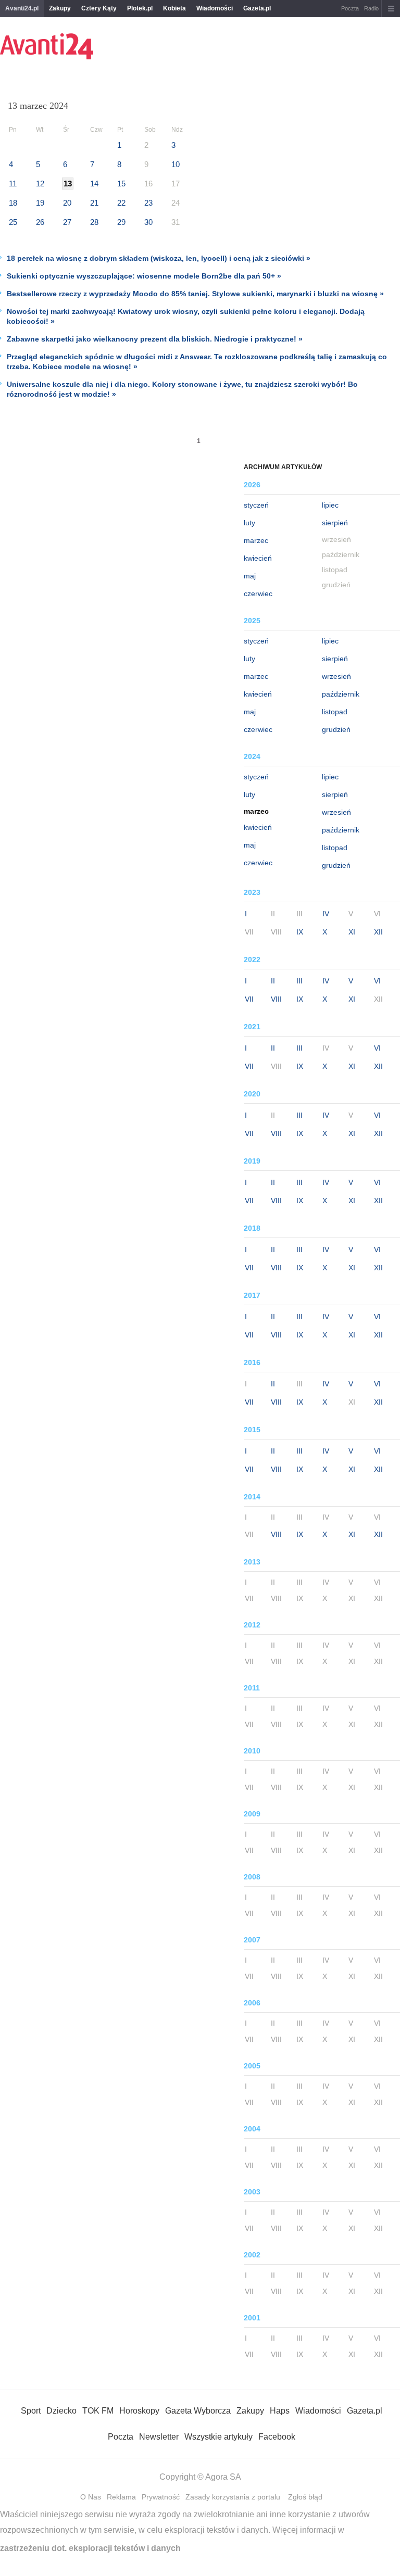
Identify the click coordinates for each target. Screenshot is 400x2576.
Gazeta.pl (257, 8)
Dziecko (61, 2411)
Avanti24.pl (22, 8)
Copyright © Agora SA (200, 2477)
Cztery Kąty (99, 8)
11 (13, 184)
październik (341, 694)
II (273, 981)
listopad (335, 712)
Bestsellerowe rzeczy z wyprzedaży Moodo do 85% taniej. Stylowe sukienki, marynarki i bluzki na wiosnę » (195, 294)
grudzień (336, 729)
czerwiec (258, 594)
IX (300, 932)
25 (13, 222)
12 (40, 184)
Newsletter (159, 2437)
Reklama (121, 2497)
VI (377, 981)
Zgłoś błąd (305, 2497)
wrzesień (336, 676)
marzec (256, 540)
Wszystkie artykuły (218, 2437)
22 (121, 203)
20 (67, 203)
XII (378, 932)
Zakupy (60, 8)
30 (148, 222)
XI (352, 932)
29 (121, 222)
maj (250, 576)
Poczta (350, 8)
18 (13, 203)
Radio (371, 8)
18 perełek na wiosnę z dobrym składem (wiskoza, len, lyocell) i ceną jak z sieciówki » (159, 258)
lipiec (330, 505)
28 (94, 222)
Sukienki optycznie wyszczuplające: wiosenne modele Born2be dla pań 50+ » (144, 276)
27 (67, 222)
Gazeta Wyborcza (198, 2411)
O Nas (91, 2497)
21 (94, 203)
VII (249, 999)
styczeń (256, 505)
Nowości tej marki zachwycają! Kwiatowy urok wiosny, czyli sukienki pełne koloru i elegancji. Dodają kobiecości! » (186, 316)
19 (40, 203)
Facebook (277, 2437)
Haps (280, 2411)
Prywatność (161, 2497)
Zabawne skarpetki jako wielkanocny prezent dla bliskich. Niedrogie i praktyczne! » (155, 339)
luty (249, 523)
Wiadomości (215, 8)
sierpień (335, 523)
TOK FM (98, 2411)
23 (148, 203)
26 (40, 222)
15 (121, 184)
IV (326, 914)
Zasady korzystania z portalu (233, 2497)
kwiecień (258, 558)
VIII (276, 999)
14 (94, 184)
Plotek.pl (140, 8)
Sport (31, 2411)
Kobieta (174, 8)
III (299, 981)
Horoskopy (139, 2411)
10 (176, 164)
